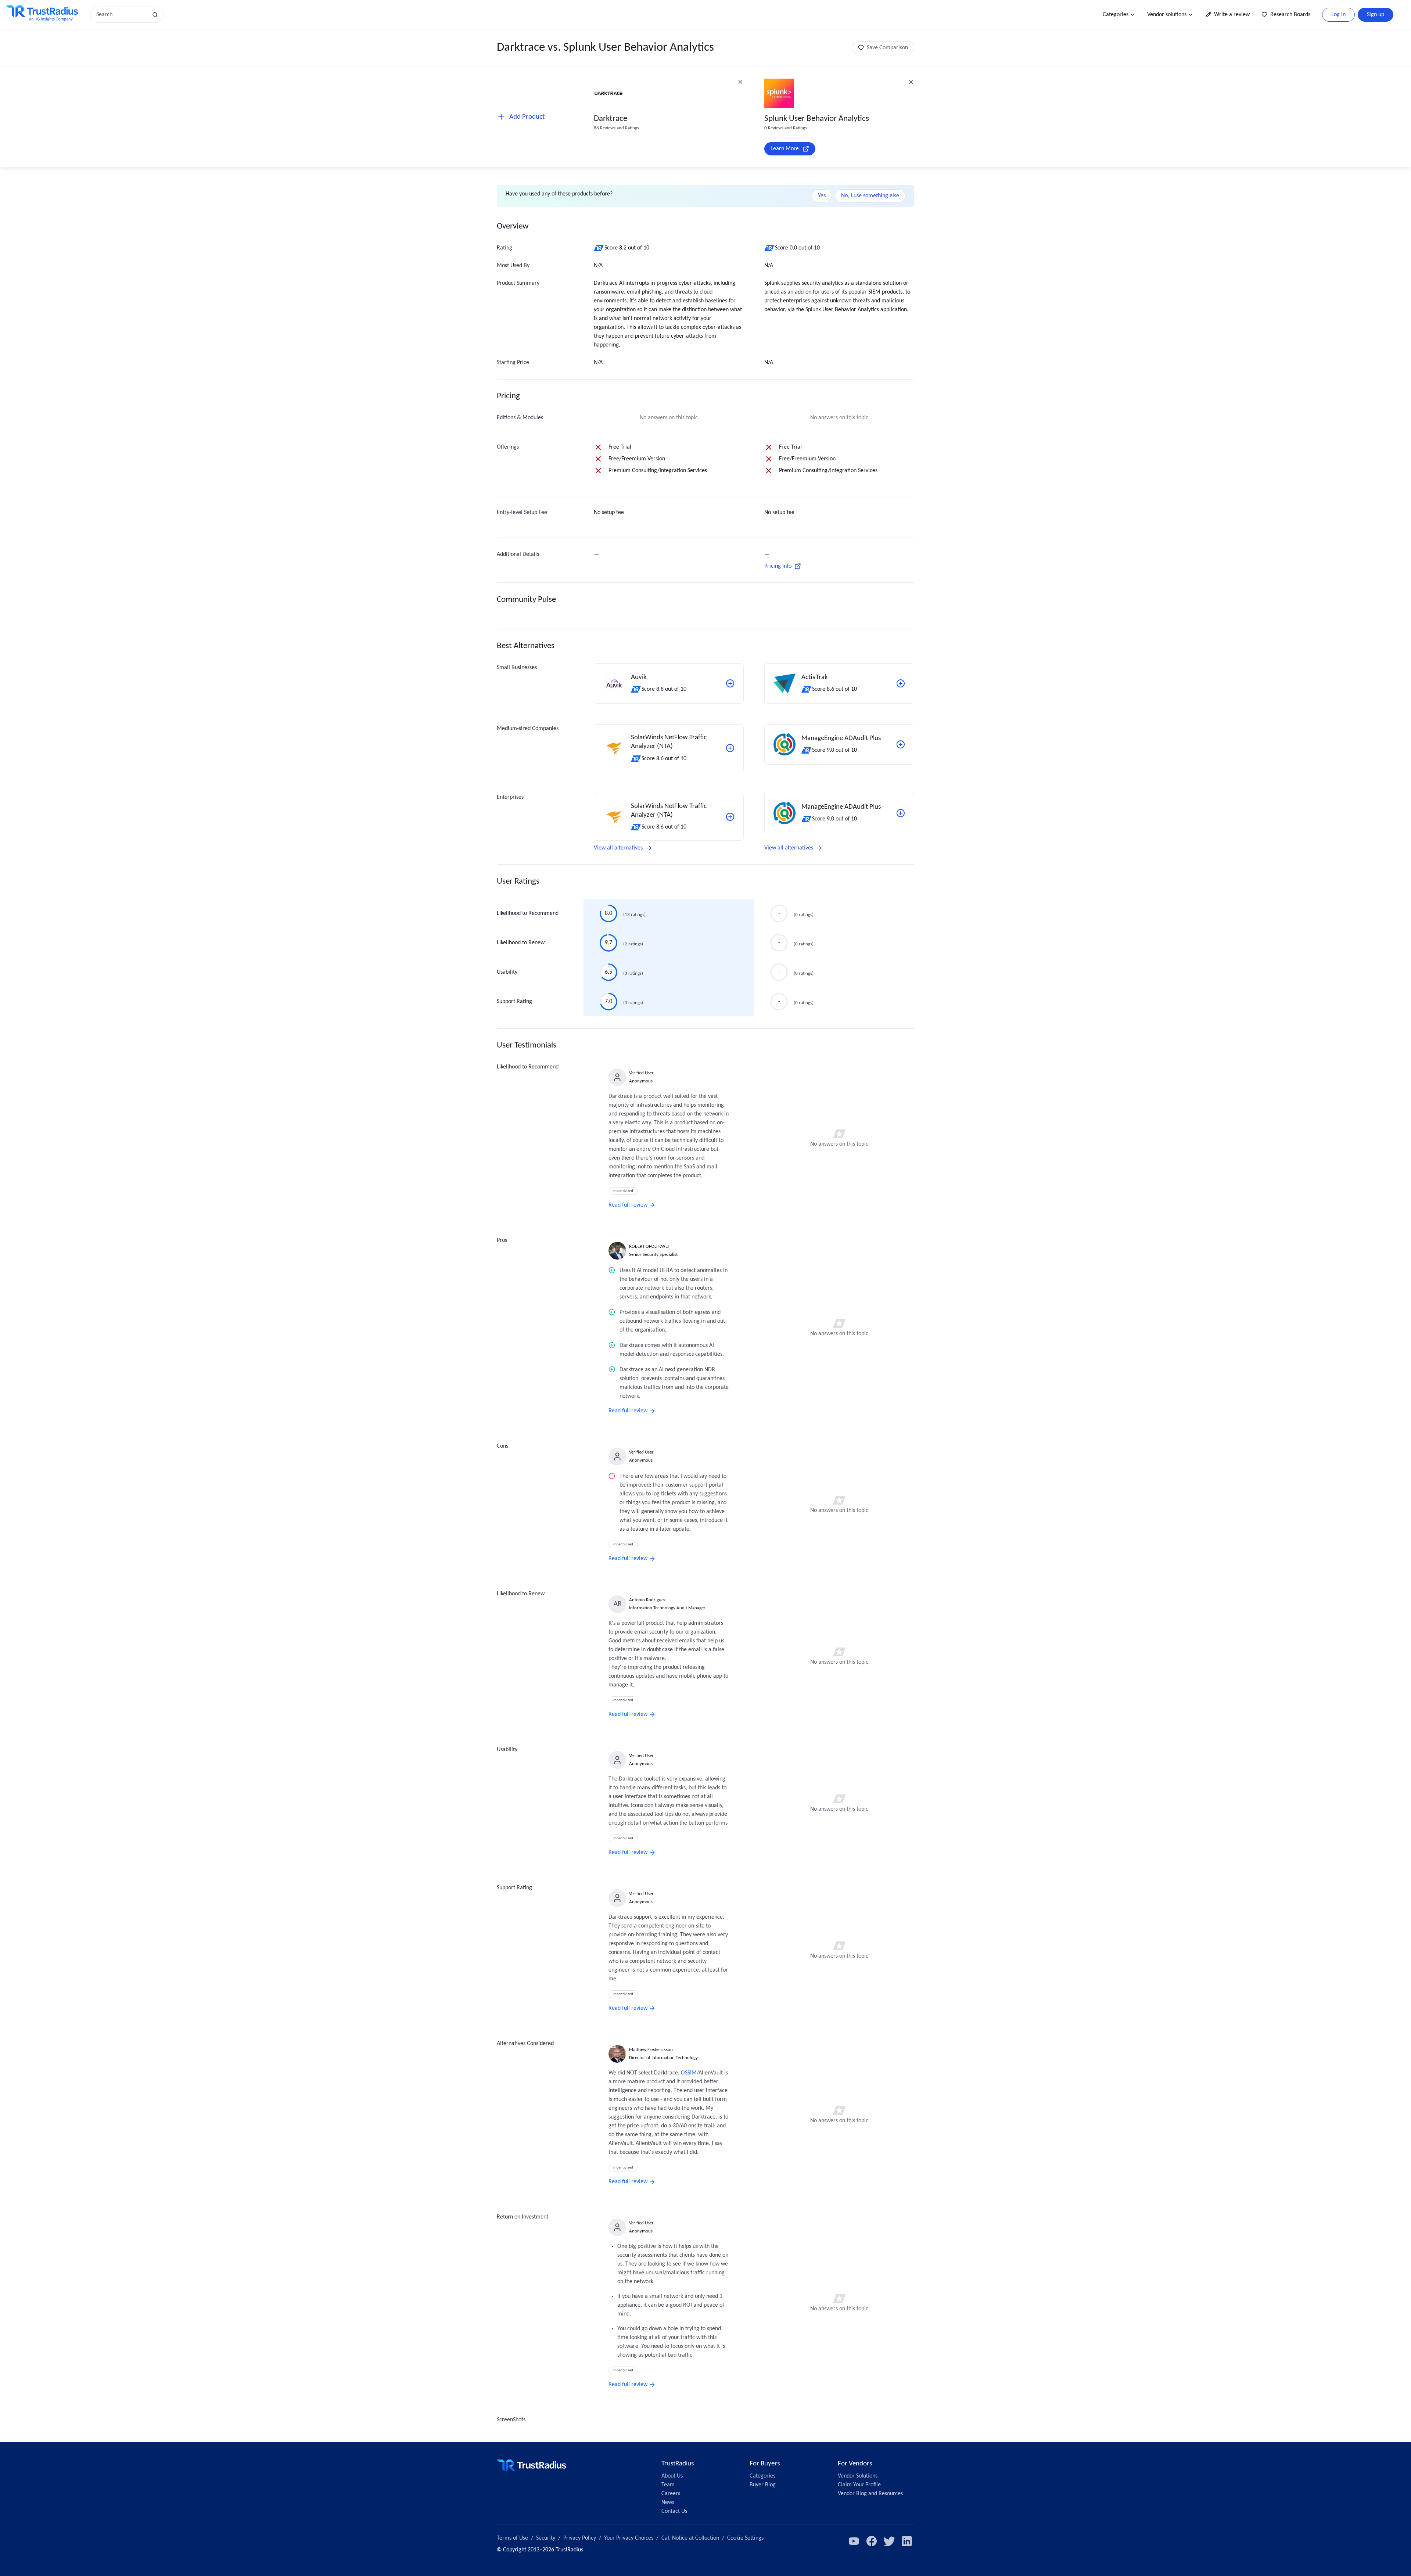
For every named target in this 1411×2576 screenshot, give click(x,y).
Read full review (628, 1205)
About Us (672, 2476)
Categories (1116, 15)
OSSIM (689, 2073)
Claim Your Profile (859, 2485)
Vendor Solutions (858, 2476)
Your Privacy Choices (629, 2538)
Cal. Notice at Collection (690, 2538)
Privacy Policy (580, 2538)
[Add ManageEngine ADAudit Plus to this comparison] (901, 744)
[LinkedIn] (907, 2541)
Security (546, 2538)
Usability (507, 972)
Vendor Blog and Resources (870, 2494)
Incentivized (623, 1191)
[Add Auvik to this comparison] (730, 683)
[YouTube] (854, 2541)
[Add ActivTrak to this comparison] (901, 683)
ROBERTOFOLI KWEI (649, 1246)
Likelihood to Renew (521, 943)
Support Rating (514, 1002)
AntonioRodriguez (647, 1600)
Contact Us (674, 2511)
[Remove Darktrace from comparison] (740, 82)
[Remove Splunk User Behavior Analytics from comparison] (911, 82)
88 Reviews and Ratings (616, 128)
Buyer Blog (763, 2485)
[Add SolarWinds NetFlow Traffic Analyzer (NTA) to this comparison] (730, 748)
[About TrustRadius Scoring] (599, 248)
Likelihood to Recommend (528, 913)
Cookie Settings (745, 2538)
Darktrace (611, 119)
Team (668, 2485)
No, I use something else (870, 196)
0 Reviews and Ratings (786, 128)
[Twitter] (889, 2541)
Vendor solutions (1167, 15)
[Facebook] (872, 2541)
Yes (822, 196)
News (668, 2503)
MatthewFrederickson (651, 2050)
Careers (671, 2494)
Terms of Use (512, 2538)
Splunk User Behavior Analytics (817, 119)
